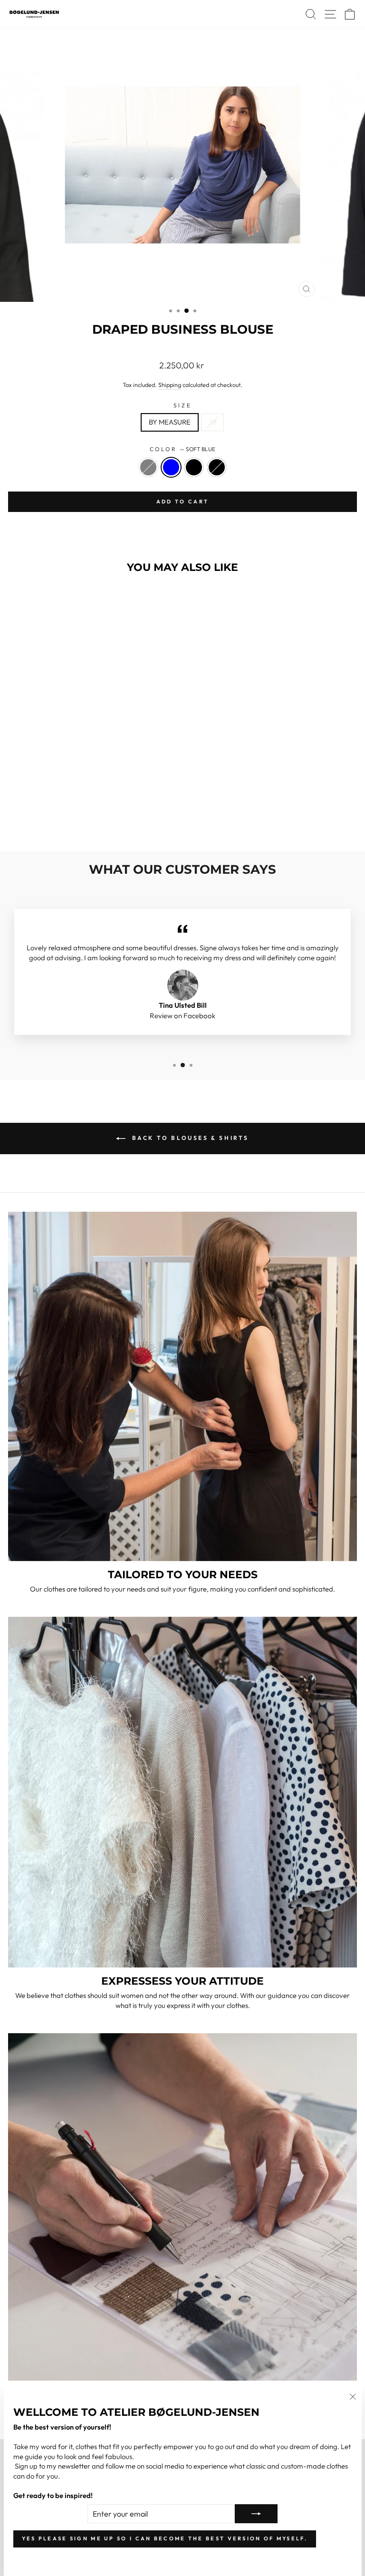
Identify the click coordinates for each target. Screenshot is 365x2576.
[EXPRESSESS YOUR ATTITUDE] (182, 1792)
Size (182, 405)
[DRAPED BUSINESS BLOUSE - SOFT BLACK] (91, 819)
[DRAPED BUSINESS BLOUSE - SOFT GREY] (59, 819)
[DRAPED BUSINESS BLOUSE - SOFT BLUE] (70, 819)
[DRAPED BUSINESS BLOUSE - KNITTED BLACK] (81, 819)
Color (182, 449)
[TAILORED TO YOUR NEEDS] (182, 1386)
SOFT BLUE (171, 467)
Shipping (170, 385)
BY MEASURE (170, 422)
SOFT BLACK (217, 467)
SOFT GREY (148, 467)
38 (212, 422)
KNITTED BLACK (194, 467)
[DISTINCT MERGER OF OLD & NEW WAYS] (182, 2207)
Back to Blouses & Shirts (189, 1138)
